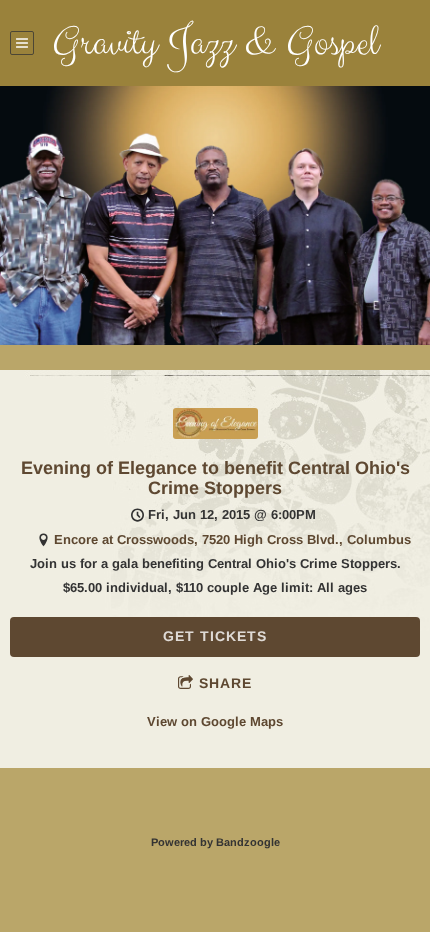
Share (225, 683)
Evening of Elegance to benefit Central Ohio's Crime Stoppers (215, 478)
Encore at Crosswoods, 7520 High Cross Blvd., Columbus (232, 539)
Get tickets (215, 636)
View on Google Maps (215, 721)
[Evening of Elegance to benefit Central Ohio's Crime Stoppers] (215, 434)
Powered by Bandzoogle (215, 842)
